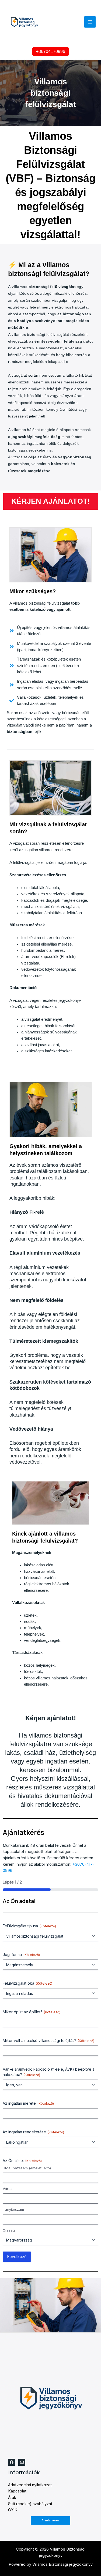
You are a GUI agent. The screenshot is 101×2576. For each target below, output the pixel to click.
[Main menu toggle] (90, 22)
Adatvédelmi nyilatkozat (30, 2485)
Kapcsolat (17, 2491)
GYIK (13, 2510)
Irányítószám (13, 2209)
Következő (17, 2257)
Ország (9, 2230)
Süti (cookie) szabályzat (30, 2504)
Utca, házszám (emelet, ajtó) (27, 2168)
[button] (51, 52)
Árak (12, 2498)
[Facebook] (12, 2462)
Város (8, 2189)
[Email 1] (22, 2462)
